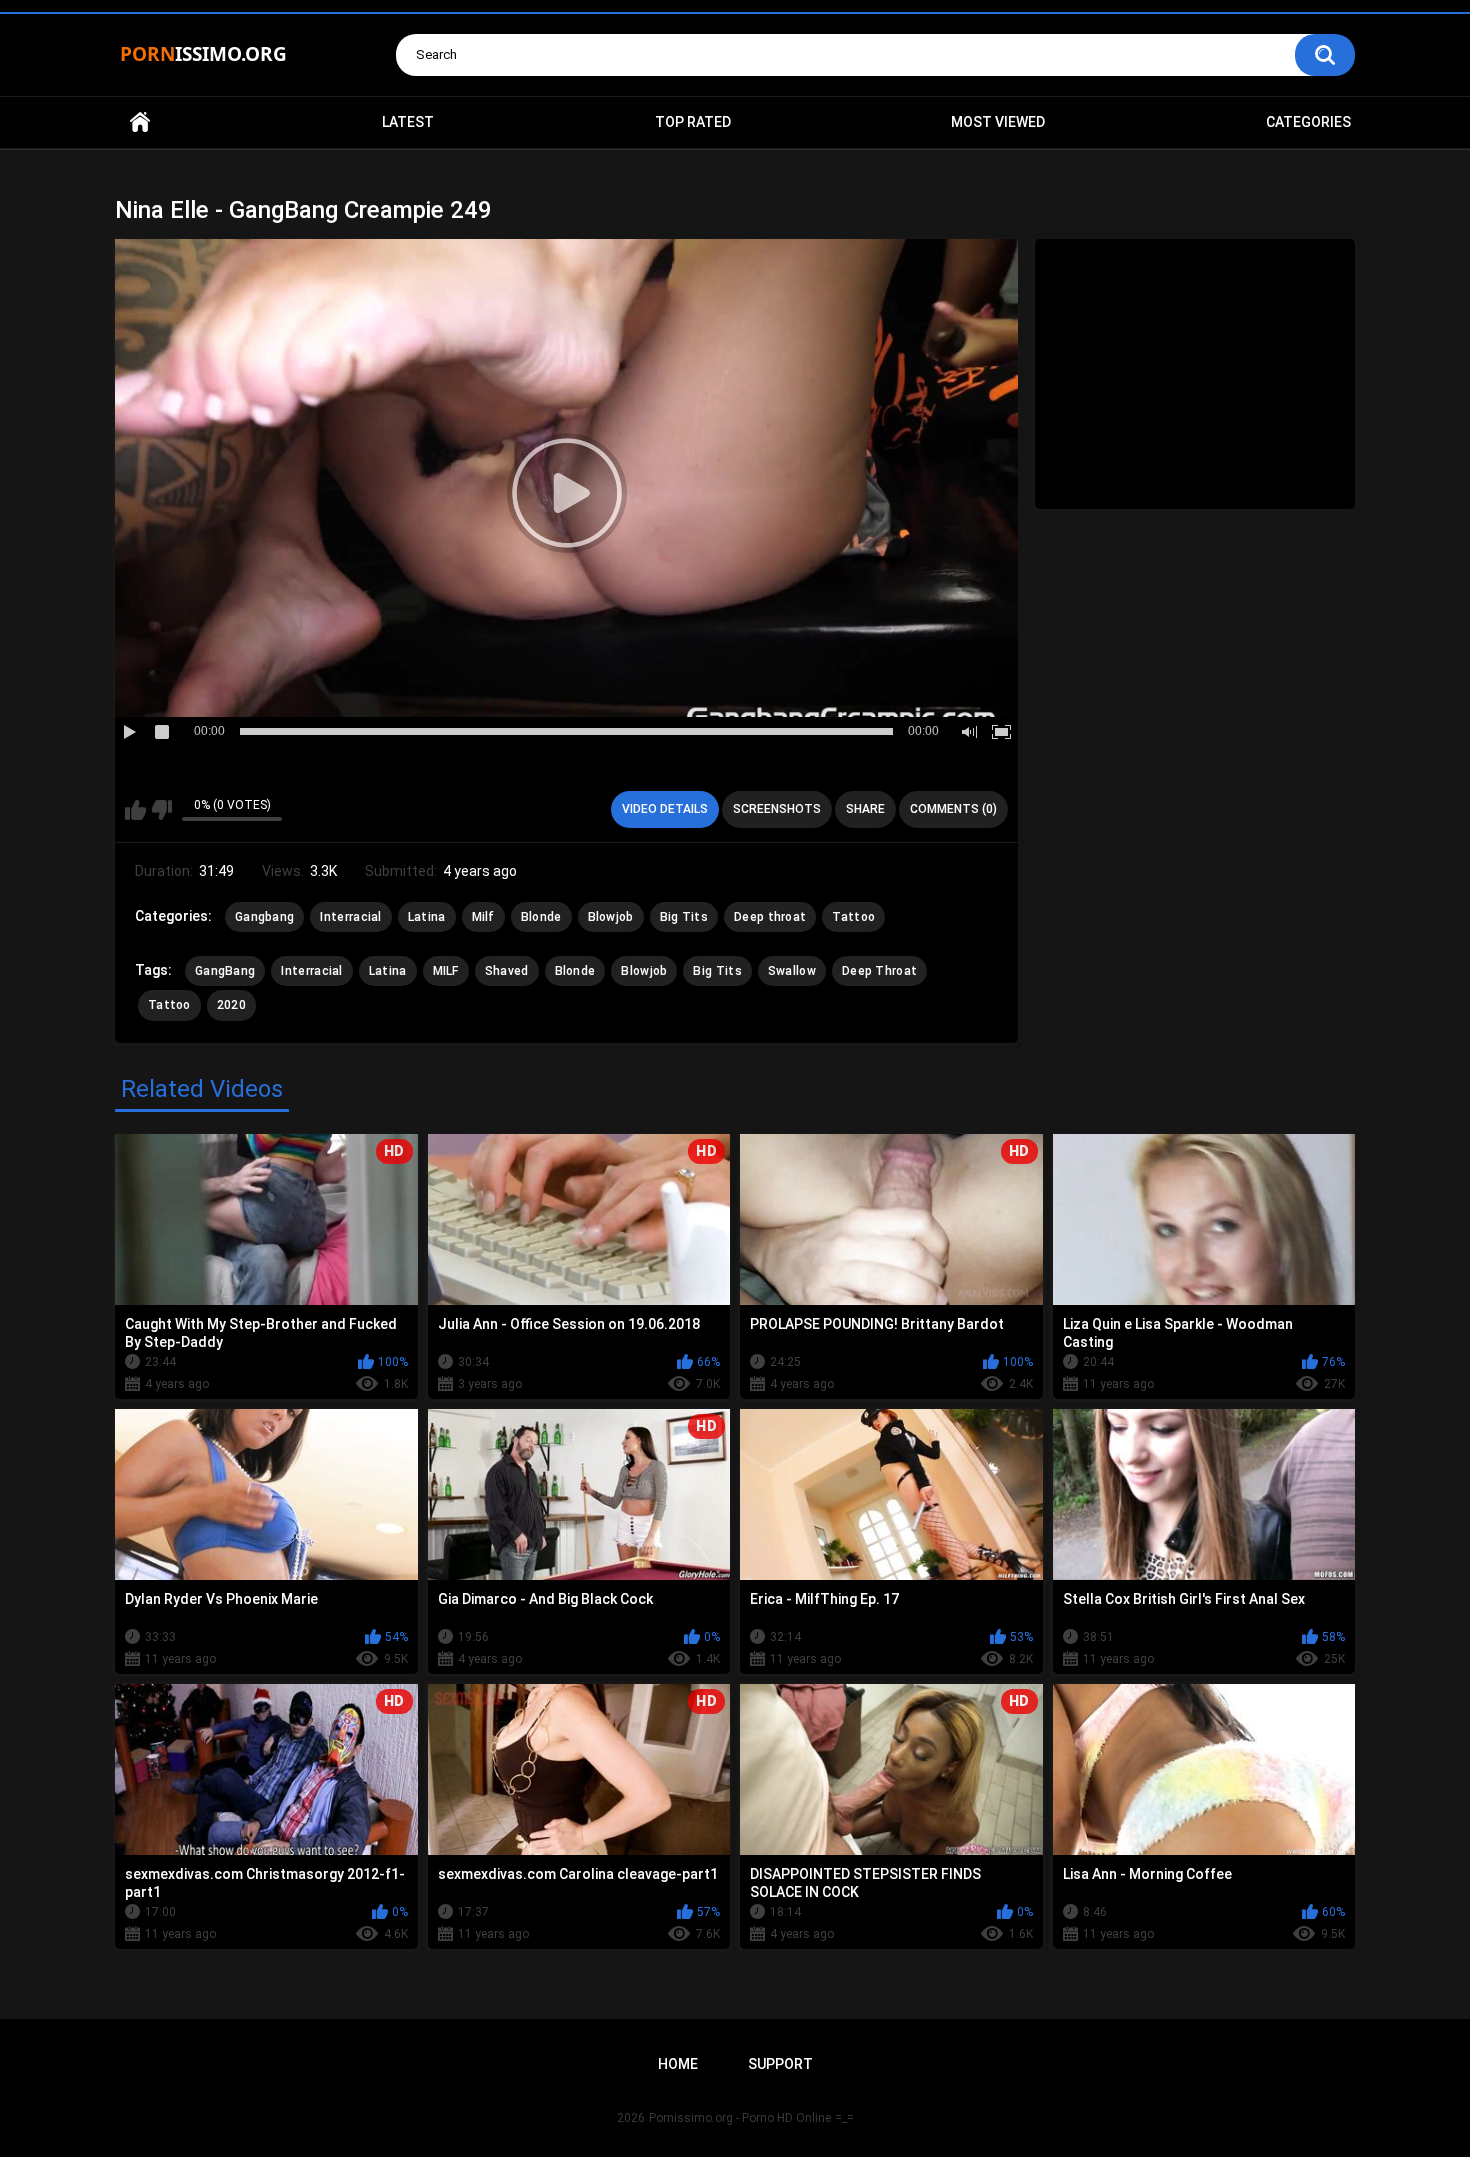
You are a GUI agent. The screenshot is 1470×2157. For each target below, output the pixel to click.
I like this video (135, 810)
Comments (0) (953, 809)
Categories (1308, 122)
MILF (446, 971)
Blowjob (611, 917)
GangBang (225, 971)
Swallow (792, 971)
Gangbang (264, 917)
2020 (231, 1005)
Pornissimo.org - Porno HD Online (740, 2118)
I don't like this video (161, 810)
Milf (483, 917)
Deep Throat (879, 971)
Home (140, 122)
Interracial (350, 917)
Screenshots (777, 809)
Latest (408, 122)
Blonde (541, 917)
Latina (427, 917)
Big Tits (684, 917)
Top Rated (693, 122)
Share (865, 809)
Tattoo (853, 917)
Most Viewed (998, 122)
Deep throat (770, 917)
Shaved (507, 971)
